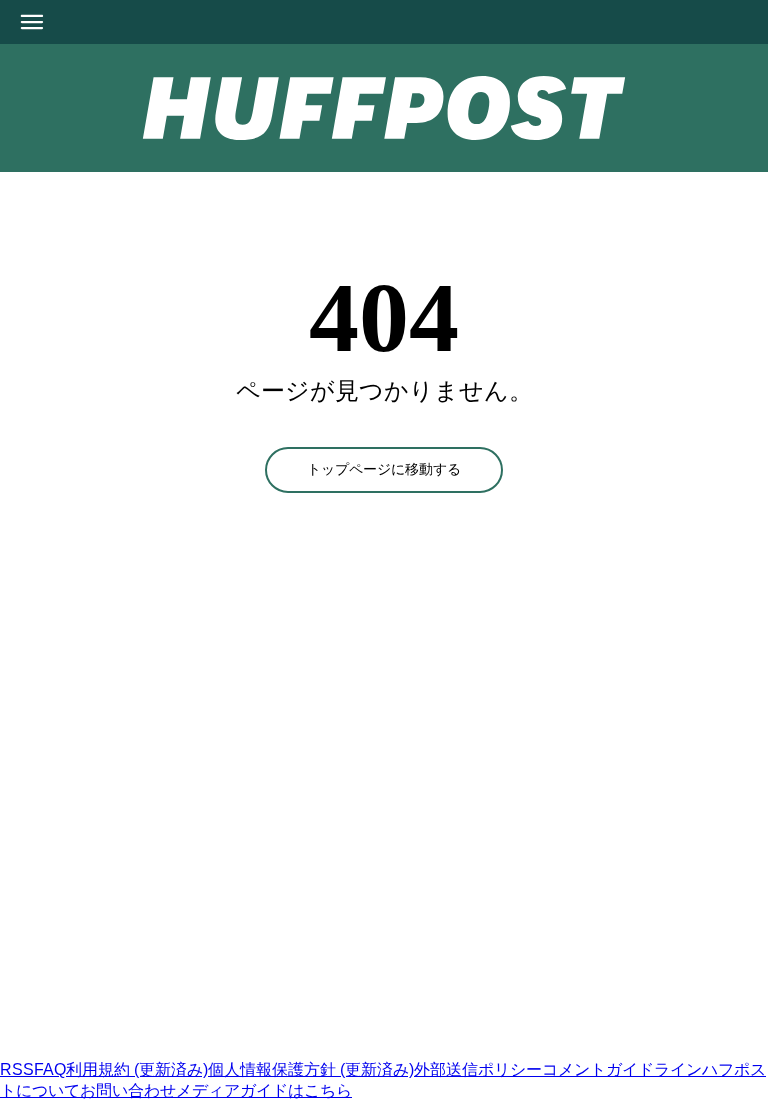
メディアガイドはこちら (264, 1090)
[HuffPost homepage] (257, 1050)
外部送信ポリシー (478, 1069)
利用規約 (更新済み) (137, 1069)
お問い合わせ (128, 1090)
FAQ (50, 1069)
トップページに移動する (384, 469)
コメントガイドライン (622, 1069)
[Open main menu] (32, 22)
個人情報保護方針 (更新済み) (311, 1069)
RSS (17, 1069)
